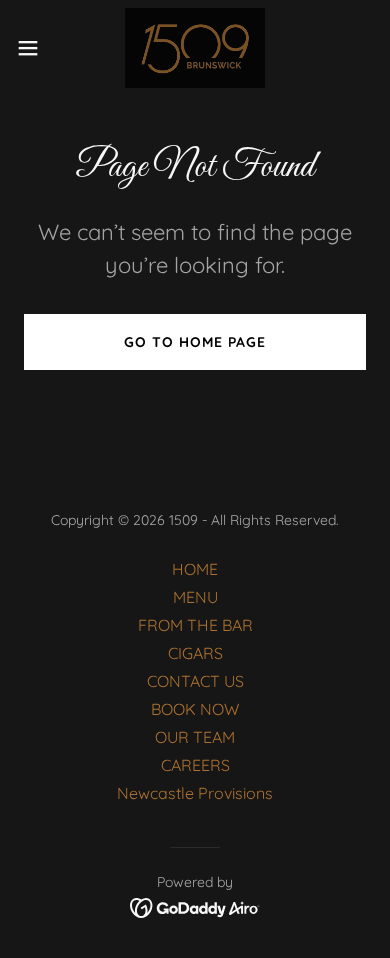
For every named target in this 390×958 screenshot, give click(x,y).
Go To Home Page (195, 342)
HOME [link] (195, 569)
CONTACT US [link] (195, 681)
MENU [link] (195, 597)
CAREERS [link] (195, 765)
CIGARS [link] (195, 653)
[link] (195, 48)
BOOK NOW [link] (195, 709)
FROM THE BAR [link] (195, 625)
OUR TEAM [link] (195, 737)
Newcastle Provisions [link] (195, 793)
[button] (36, 48)
